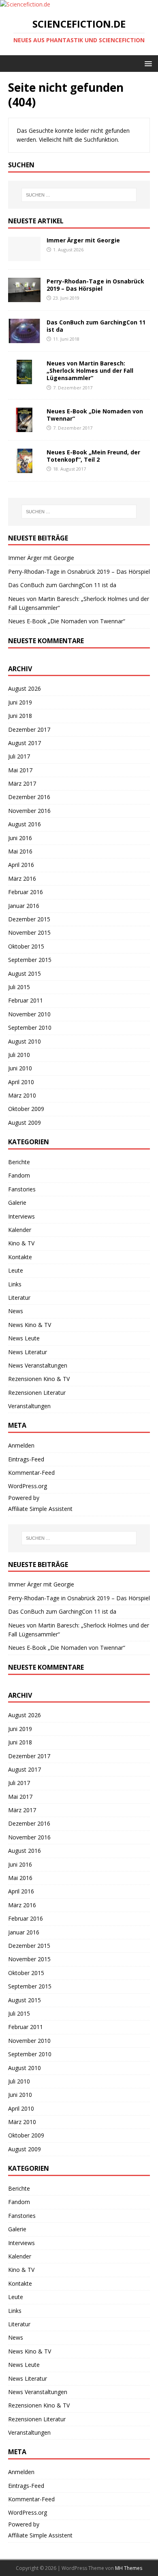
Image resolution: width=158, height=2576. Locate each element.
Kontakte (20, 1257)
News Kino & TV (30, 1325)
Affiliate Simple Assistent (40, 1509)
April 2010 (21, 1082)
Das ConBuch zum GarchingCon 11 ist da (96, 326)
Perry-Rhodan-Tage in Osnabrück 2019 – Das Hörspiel (95, 285)
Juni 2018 (20, 716)
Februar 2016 (26, 892)
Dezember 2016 (29, 797)
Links (15, 1284)
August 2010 (25, 1041)
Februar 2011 (26, 1000)
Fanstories (22, 1189)
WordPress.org (28, 1486)
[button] (147, 63)
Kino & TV (21, 1243)
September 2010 (30, 1028)
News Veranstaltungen (38, 1365)
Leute (16, 1270)
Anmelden (21, 1445)
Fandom (19, 1175)
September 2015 (30, 960)
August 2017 (25, 743)
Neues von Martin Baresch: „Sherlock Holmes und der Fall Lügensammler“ (90, 371)
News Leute (24, 1338)
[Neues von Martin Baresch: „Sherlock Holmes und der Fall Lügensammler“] (24, 379)
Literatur (19, 1298)
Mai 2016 (20, 851)
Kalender (20, 1230)
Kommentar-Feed (31, 1473)
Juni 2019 (20, 702)
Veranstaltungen (29, 1406)
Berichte (19, 1162)
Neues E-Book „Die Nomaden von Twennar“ (95, 415)
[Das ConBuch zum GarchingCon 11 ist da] (24, 338)
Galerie (17, 1203)
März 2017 (22, 783)
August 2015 (25, 974)
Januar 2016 (24, 906)
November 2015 (29, 933)
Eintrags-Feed (26, 1459)
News (16, 1311)
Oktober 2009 (26, 1109)
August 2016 (25, 824)
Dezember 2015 (29, 919)
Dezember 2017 (29, 729)
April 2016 (21, 865)
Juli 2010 (19, 1055)
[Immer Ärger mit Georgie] (24, 256)
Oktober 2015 (26, 946)
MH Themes (129, 2568)
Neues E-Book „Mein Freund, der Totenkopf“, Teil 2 (93, 456)
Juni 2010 (20, 1068)
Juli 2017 (19, 756)
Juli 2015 (19, 987)
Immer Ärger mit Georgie (83, 240)
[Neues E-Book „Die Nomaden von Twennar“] (24, 427)
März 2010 (22, 1095)
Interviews (21, 1216)
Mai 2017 (20, 770)
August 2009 (25, 1123)
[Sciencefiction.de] (25, 4)
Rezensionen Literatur (37, 1393)
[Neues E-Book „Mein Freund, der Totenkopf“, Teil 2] (24, 468)
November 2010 (29, 1014)
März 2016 (22, 878)
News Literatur (28, 1352)
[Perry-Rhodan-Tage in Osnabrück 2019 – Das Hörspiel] (24, 297)
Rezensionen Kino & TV (39, 1379)
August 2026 (25, 688)
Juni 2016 (20, 838)
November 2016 (29, 811)
